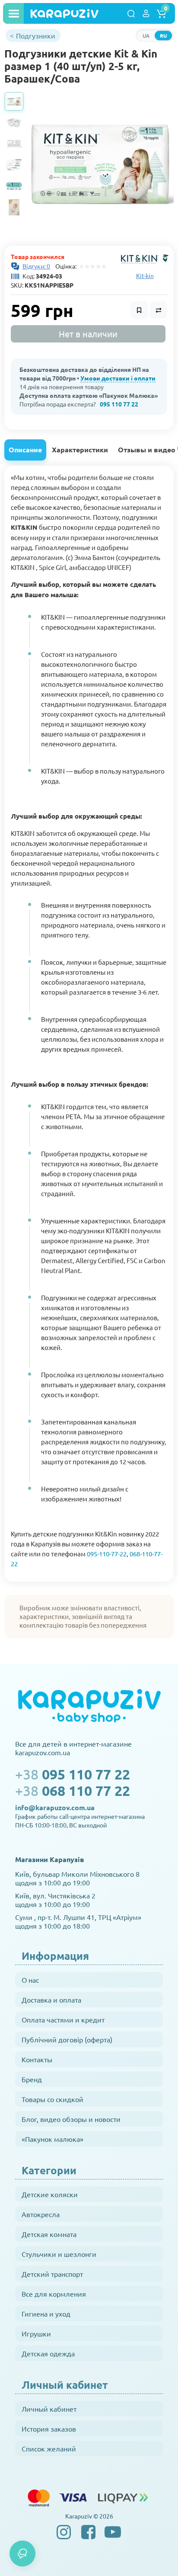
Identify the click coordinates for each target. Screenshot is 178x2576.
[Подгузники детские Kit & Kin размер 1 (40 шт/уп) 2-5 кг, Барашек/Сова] (101, 165)
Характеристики (80, 450)
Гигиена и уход (46, 2314)
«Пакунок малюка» (52, 2139)
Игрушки (36, 2333)
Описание (25, 450)
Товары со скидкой (52, 2099)
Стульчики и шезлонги (59, 2254)
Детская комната (49, 2234)
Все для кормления (54, 2294)
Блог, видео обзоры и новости (71, 2119)
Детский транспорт (52, 2274)
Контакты (37, 2059)
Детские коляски (50, 2194)
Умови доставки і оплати (118, 378)
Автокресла (41, 2214)
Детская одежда (48, 2353)
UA (146, 35)
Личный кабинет (49, 2409)
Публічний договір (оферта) (67, 2039)
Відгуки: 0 (36, 266)
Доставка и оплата (51, 2000)
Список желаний (49, 2448)
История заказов (49, 2429)
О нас (30, 1980)
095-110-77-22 (107, 1554)
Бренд (32, 2079)
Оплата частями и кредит (63, 2019)
